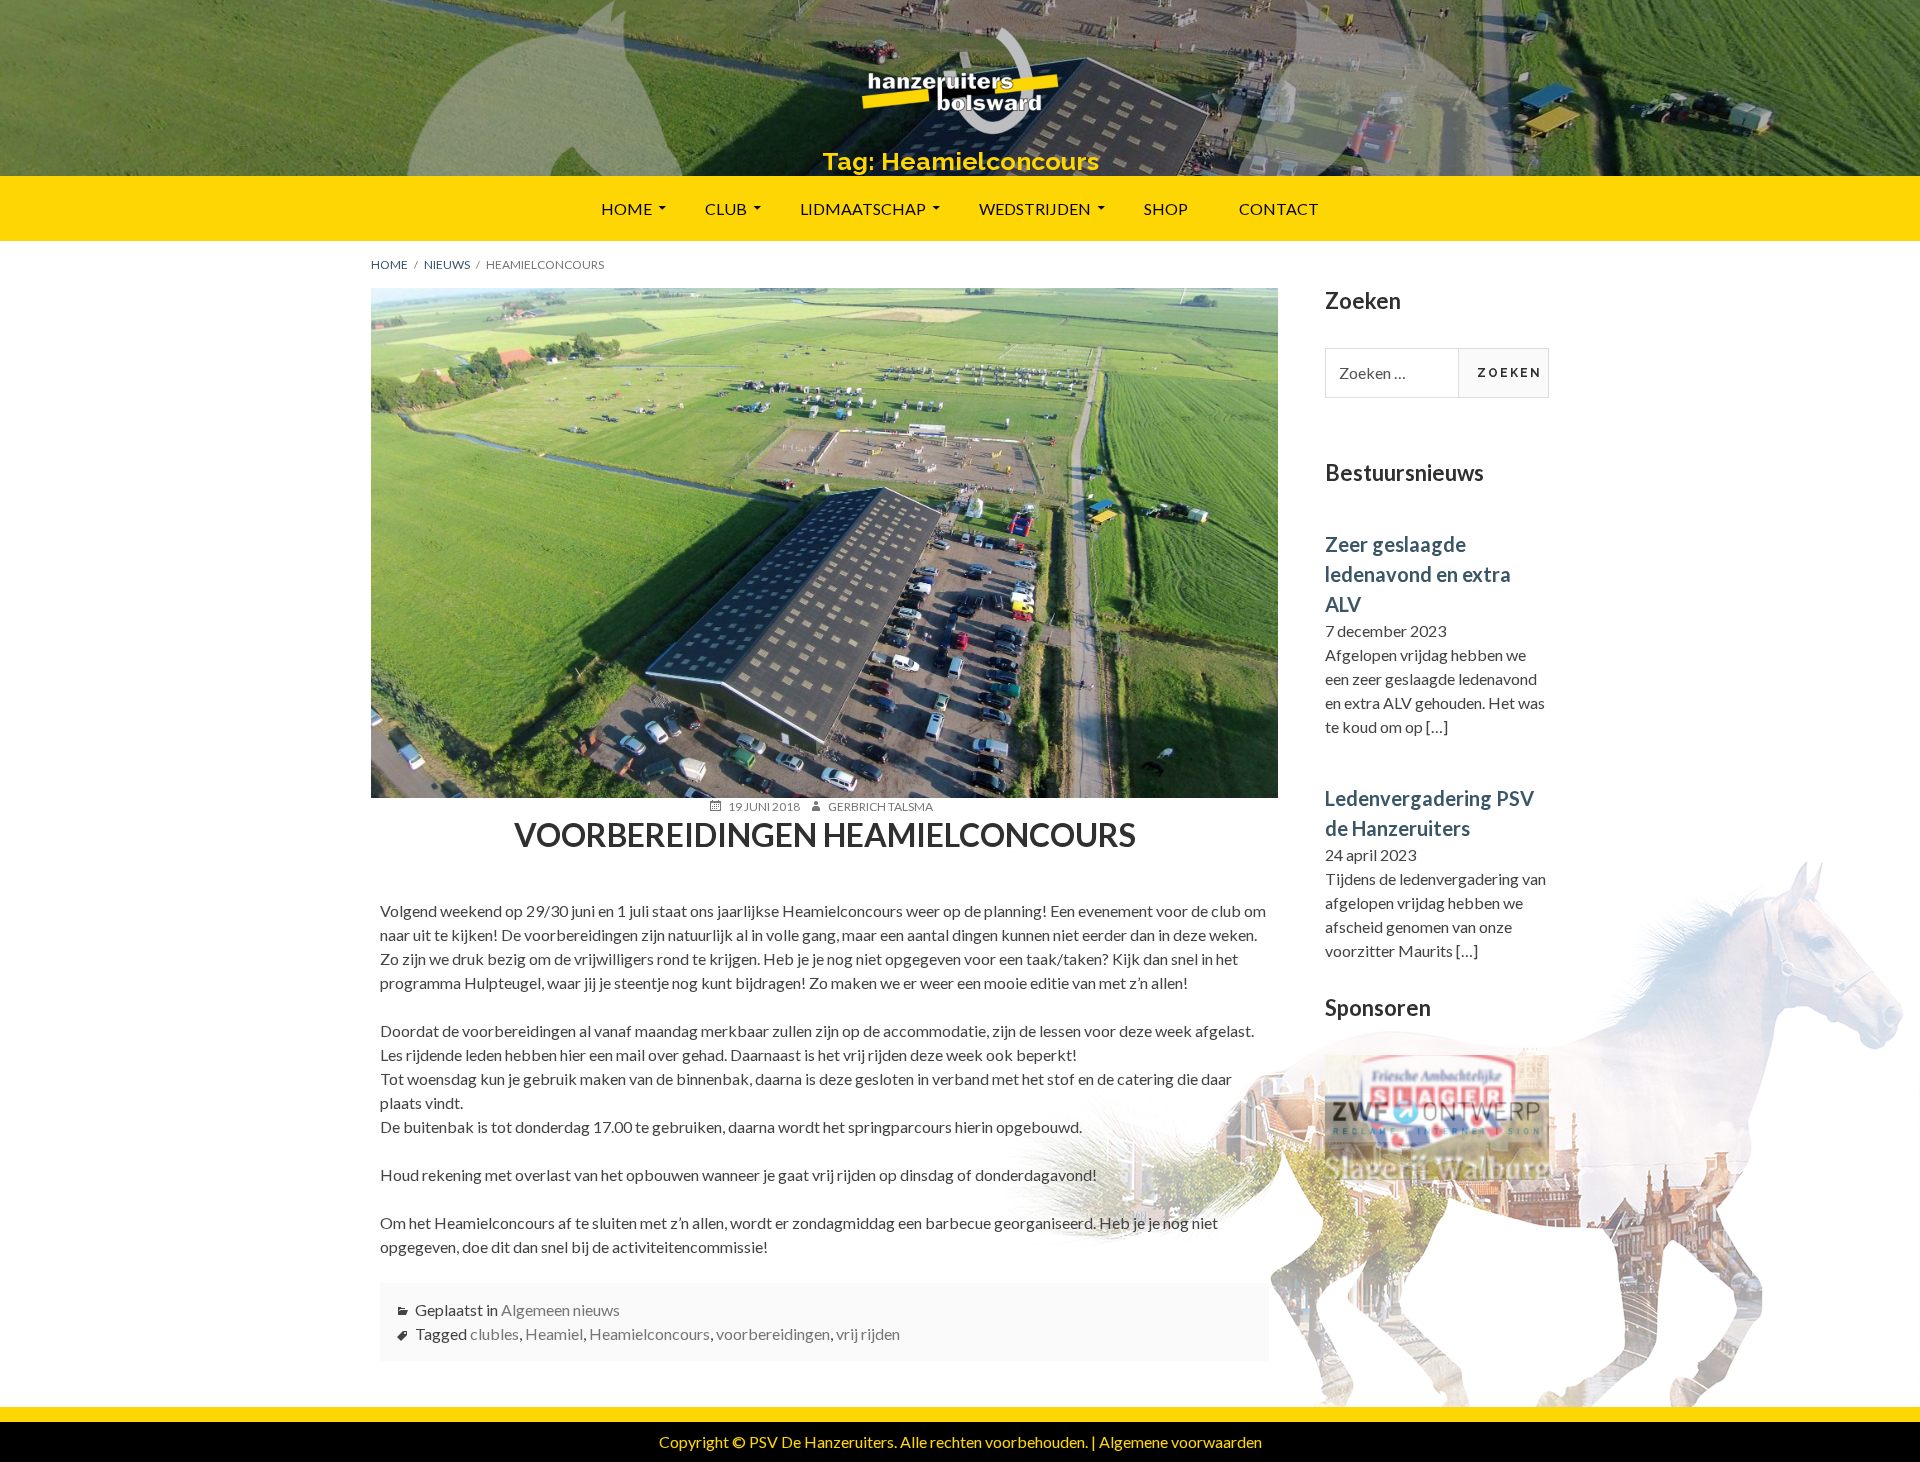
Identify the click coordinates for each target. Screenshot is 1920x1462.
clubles (494, 1333)
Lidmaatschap (863, 208)
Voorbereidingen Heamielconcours (825, 834)
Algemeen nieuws (560, 1309)
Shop (1166, 208)
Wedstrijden (1035, 208)
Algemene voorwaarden (1180, 1441)
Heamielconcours (649, 1333)
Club (726, 208)
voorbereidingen (773, 1333)
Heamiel (554, 1333)
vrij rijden (868, 1333)
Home (626, 208)
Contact (1279, 208)
